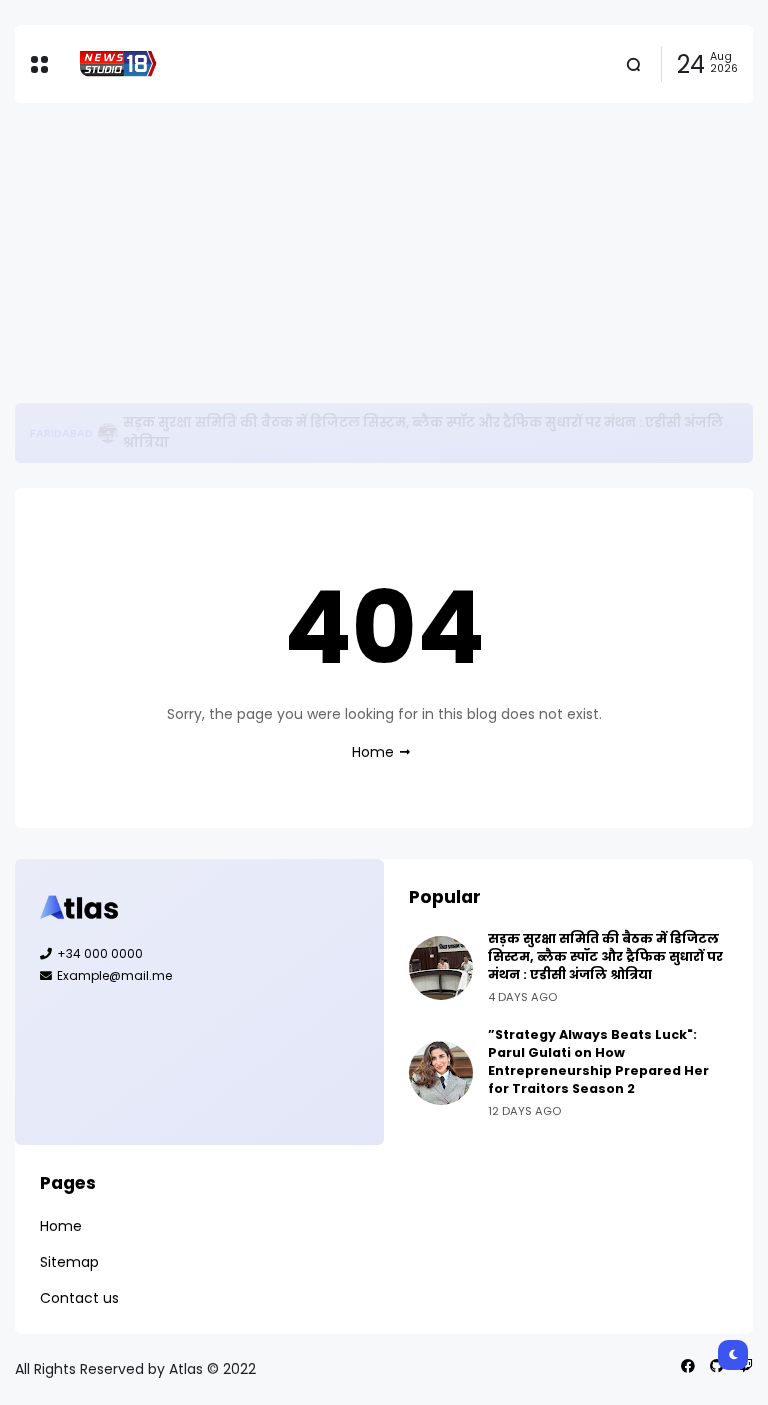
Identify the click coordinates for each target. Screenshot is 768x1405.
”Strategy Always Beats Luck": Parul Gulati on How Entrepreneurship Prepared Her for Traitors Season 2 (433, 432)
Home (373, 752)
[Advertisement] (384, 253)
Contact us (79, 1298)
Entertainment (75, 433)
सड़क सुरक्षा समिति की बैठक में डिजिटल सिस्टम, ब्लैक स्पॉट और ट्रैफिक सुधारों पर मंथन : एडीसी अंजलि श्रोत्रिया (605, 956)
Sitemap (69, 1262)
